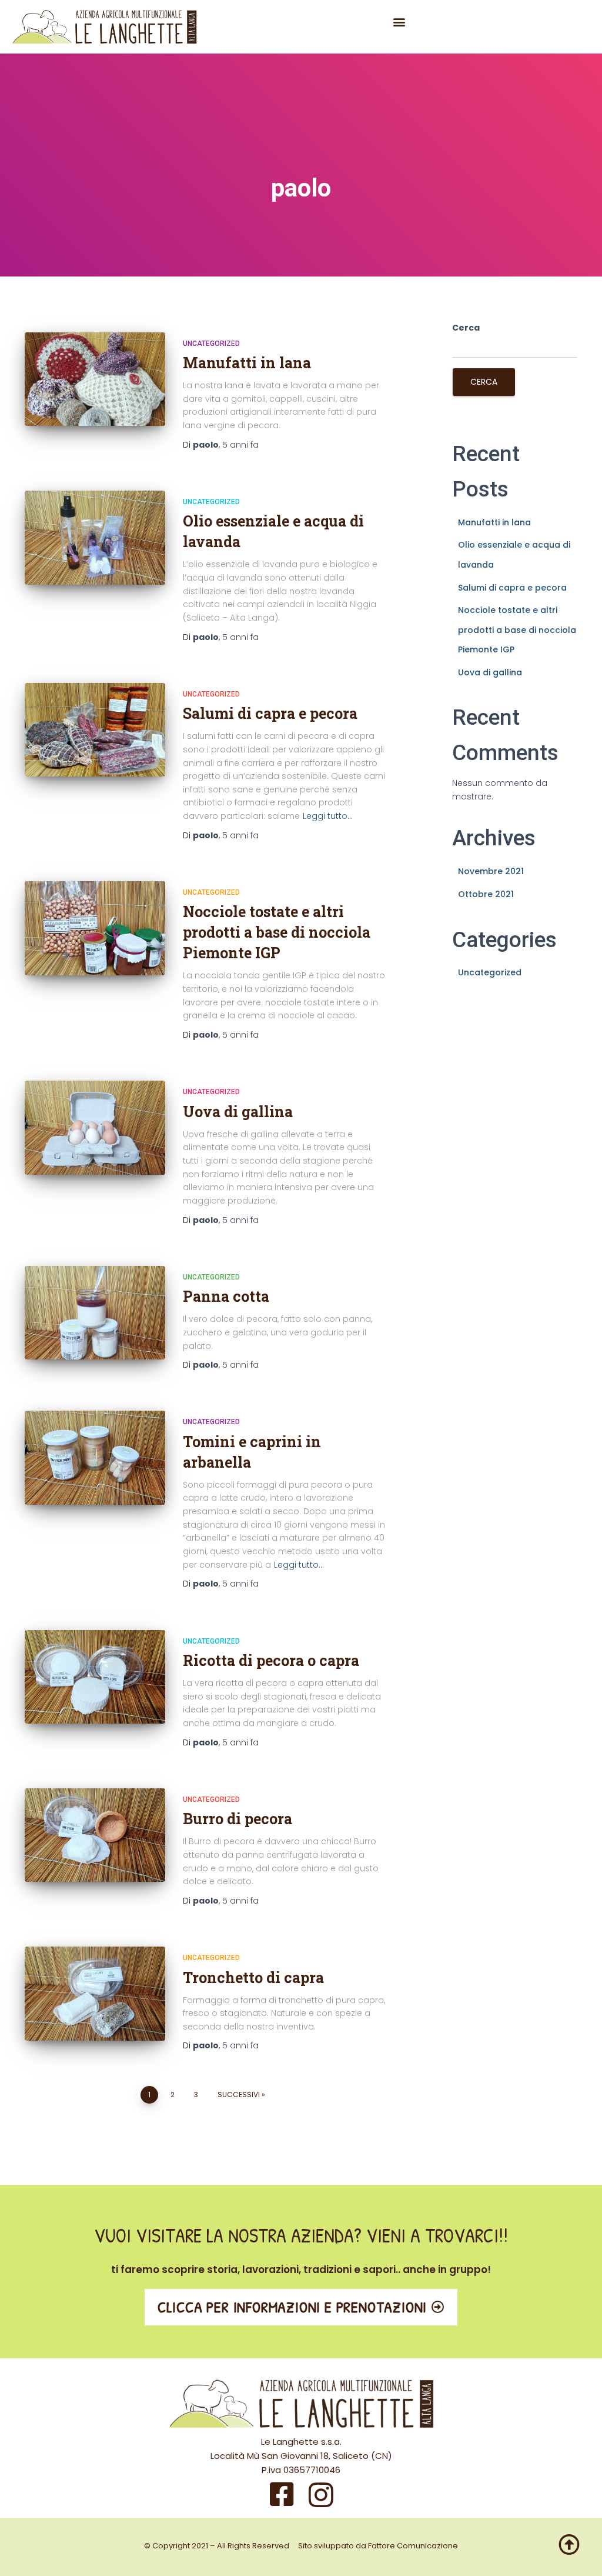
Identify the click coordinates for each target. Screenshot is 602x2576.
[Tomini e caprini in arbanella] (95, 1458)
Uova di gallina (238, 1112)
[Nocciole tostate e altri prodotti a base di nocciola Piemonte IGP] (95, 928)
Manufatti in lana (247, 363)
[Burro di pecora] (95, 1835)
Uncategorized (211, 344)
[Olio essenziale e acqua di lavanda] (95, 538)
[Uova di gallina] (95, 1128)
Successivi (239, 2095)
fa (240, 445)
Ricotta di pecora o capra (271, 1660)
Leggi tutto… (328, 816)
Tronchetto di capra (253, 1977)
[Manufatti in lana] (95, 379)
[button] (399, 21)
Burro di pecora (238, 1819)
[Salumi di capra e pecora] (95, 730)
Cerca (466, 328)
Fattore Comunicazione (413, 2546)
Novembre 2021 (491, 871)
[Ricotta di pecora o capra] (95, 1677)
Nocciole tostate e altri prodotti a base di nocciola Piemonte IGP (277, 932)
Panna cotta (226, 1296)
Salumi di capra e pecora (270, 713)
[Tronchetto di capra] (95, 1994)
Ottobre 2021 (486, 894)
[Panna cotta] (95, 1313)
